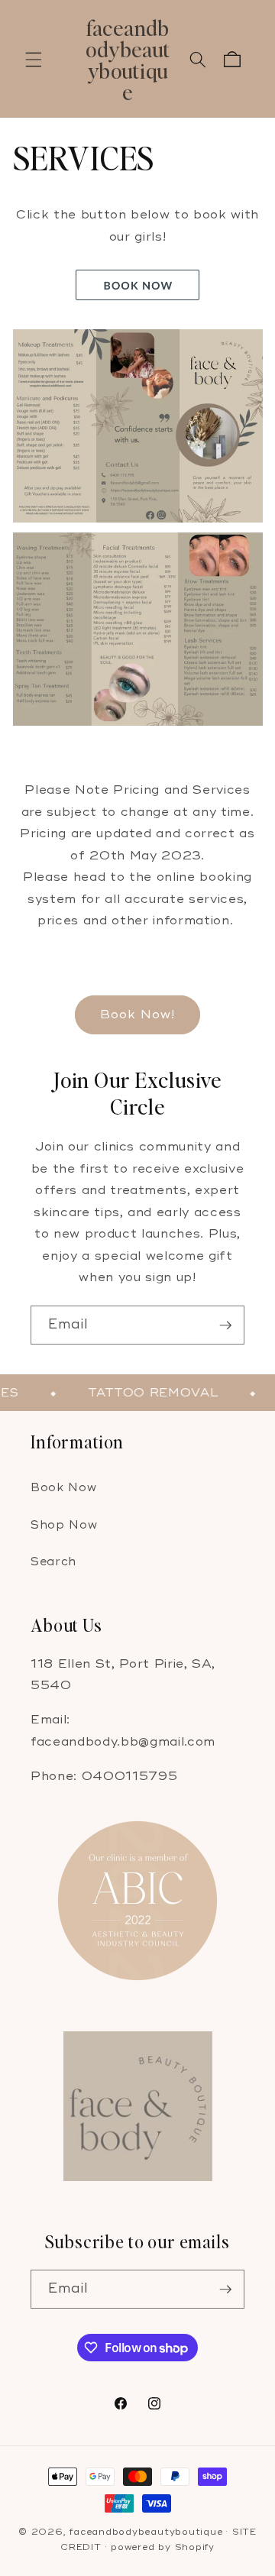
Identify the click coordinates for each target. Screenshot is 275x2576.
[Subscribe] (225, 1325)
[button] (34, 60)
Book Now (63, 1488)
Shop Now (64, 1525)
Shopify (195, 2547)
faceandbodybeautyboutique (146, 2532)
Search (53, 1562)
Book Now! (138, 1015)
